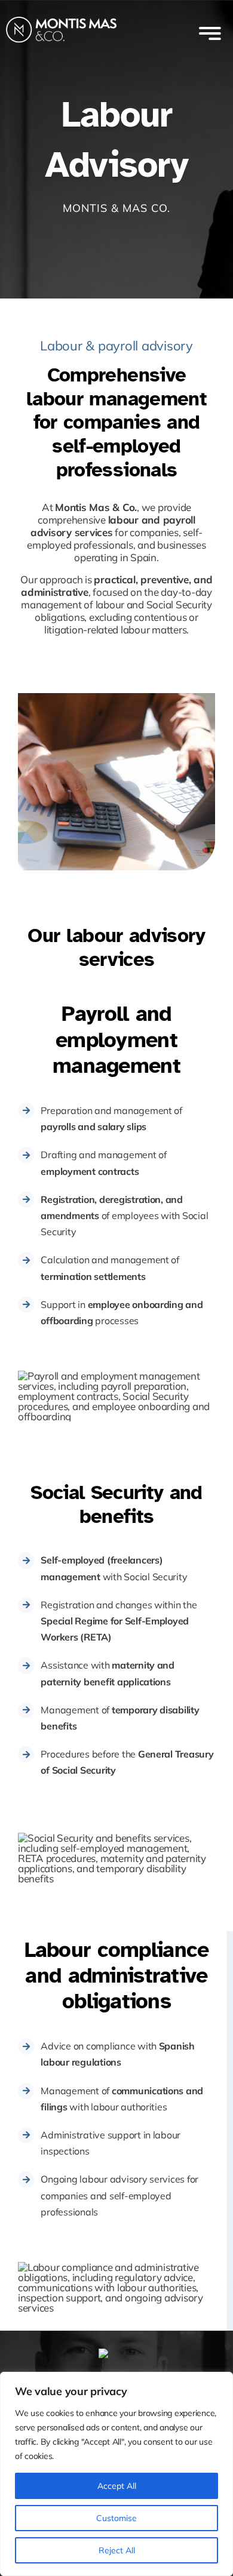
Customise (116, 2518)
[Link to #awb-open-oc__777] (210, 33)
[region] (116, 2474)
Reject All (117, 2550)
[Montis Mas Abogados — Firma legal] (61, 13)
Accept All (117, 2486)
